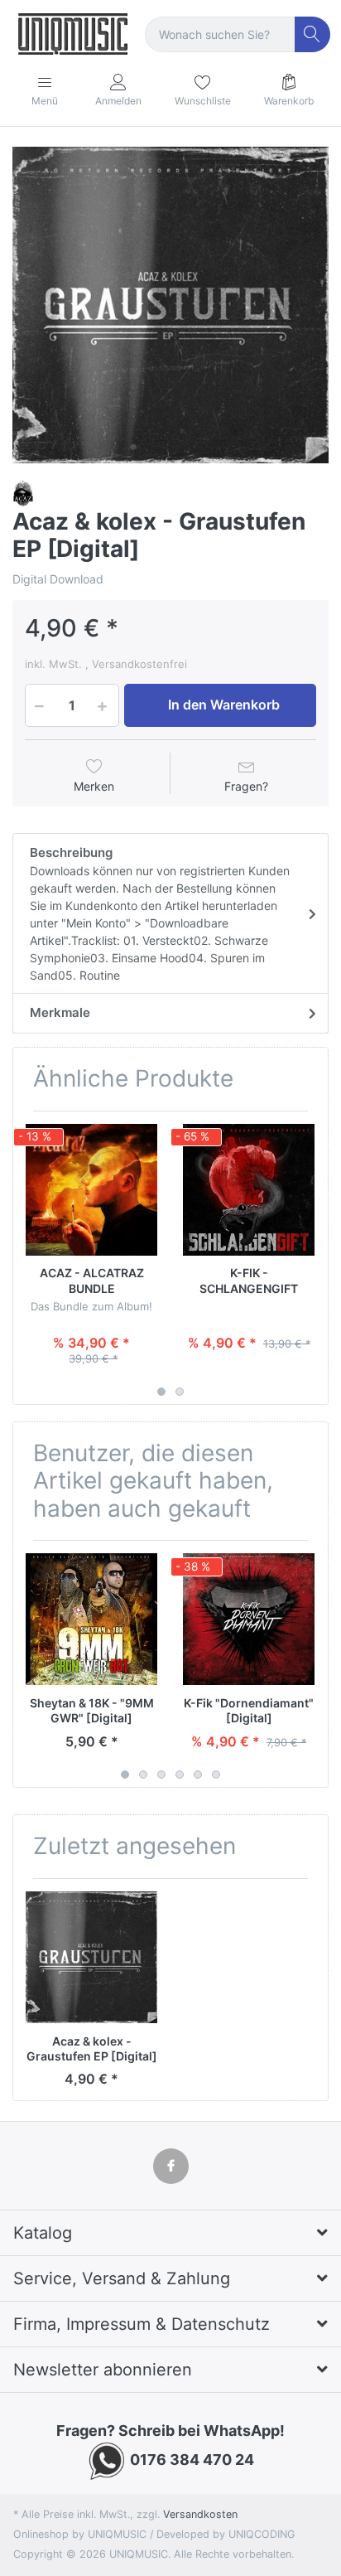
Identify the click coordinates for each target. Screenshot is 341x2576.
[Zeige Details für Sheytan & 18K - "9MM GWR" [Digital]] (91, 1619)
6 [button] (216, 1775)
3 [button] (161, 1775)
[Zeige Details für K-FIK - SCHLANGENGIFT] (249, 1190)
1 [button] (161, 1392)
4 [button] (180, 1775)
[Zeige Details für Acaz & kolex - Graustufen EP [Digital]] (91, 1957)
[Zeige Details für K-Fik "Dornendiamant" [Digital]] (249, 1619)
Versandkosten (200, 2514)
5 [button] (198, 1775)
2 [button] (180, 1392)
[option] (170, 305)
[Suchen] (312, 34)
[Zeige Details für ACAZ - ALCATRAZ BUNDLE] (91, 1190)
